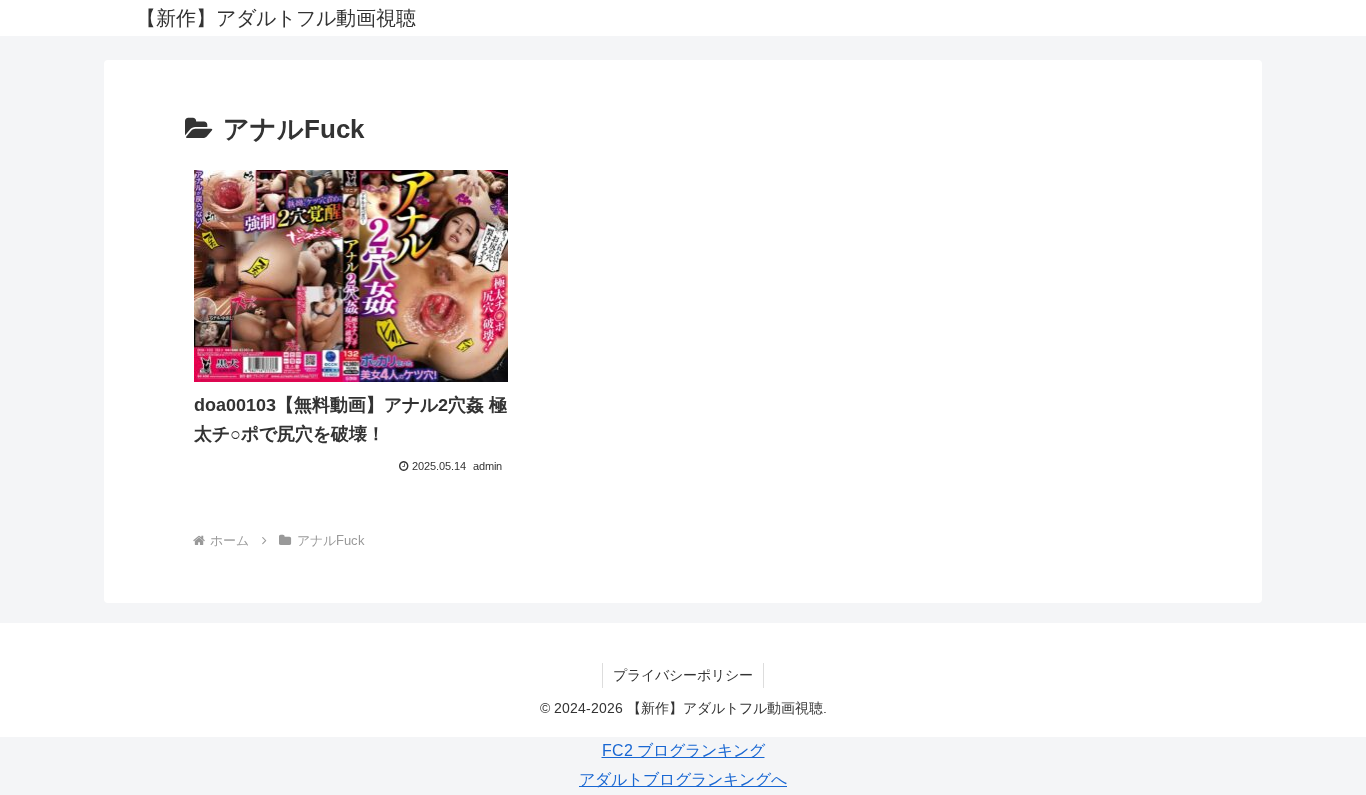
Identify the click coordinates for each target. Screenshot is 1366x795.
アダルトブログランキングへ (683, 779)
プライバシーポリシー (683, 675)
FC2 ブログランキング (683, 750)
